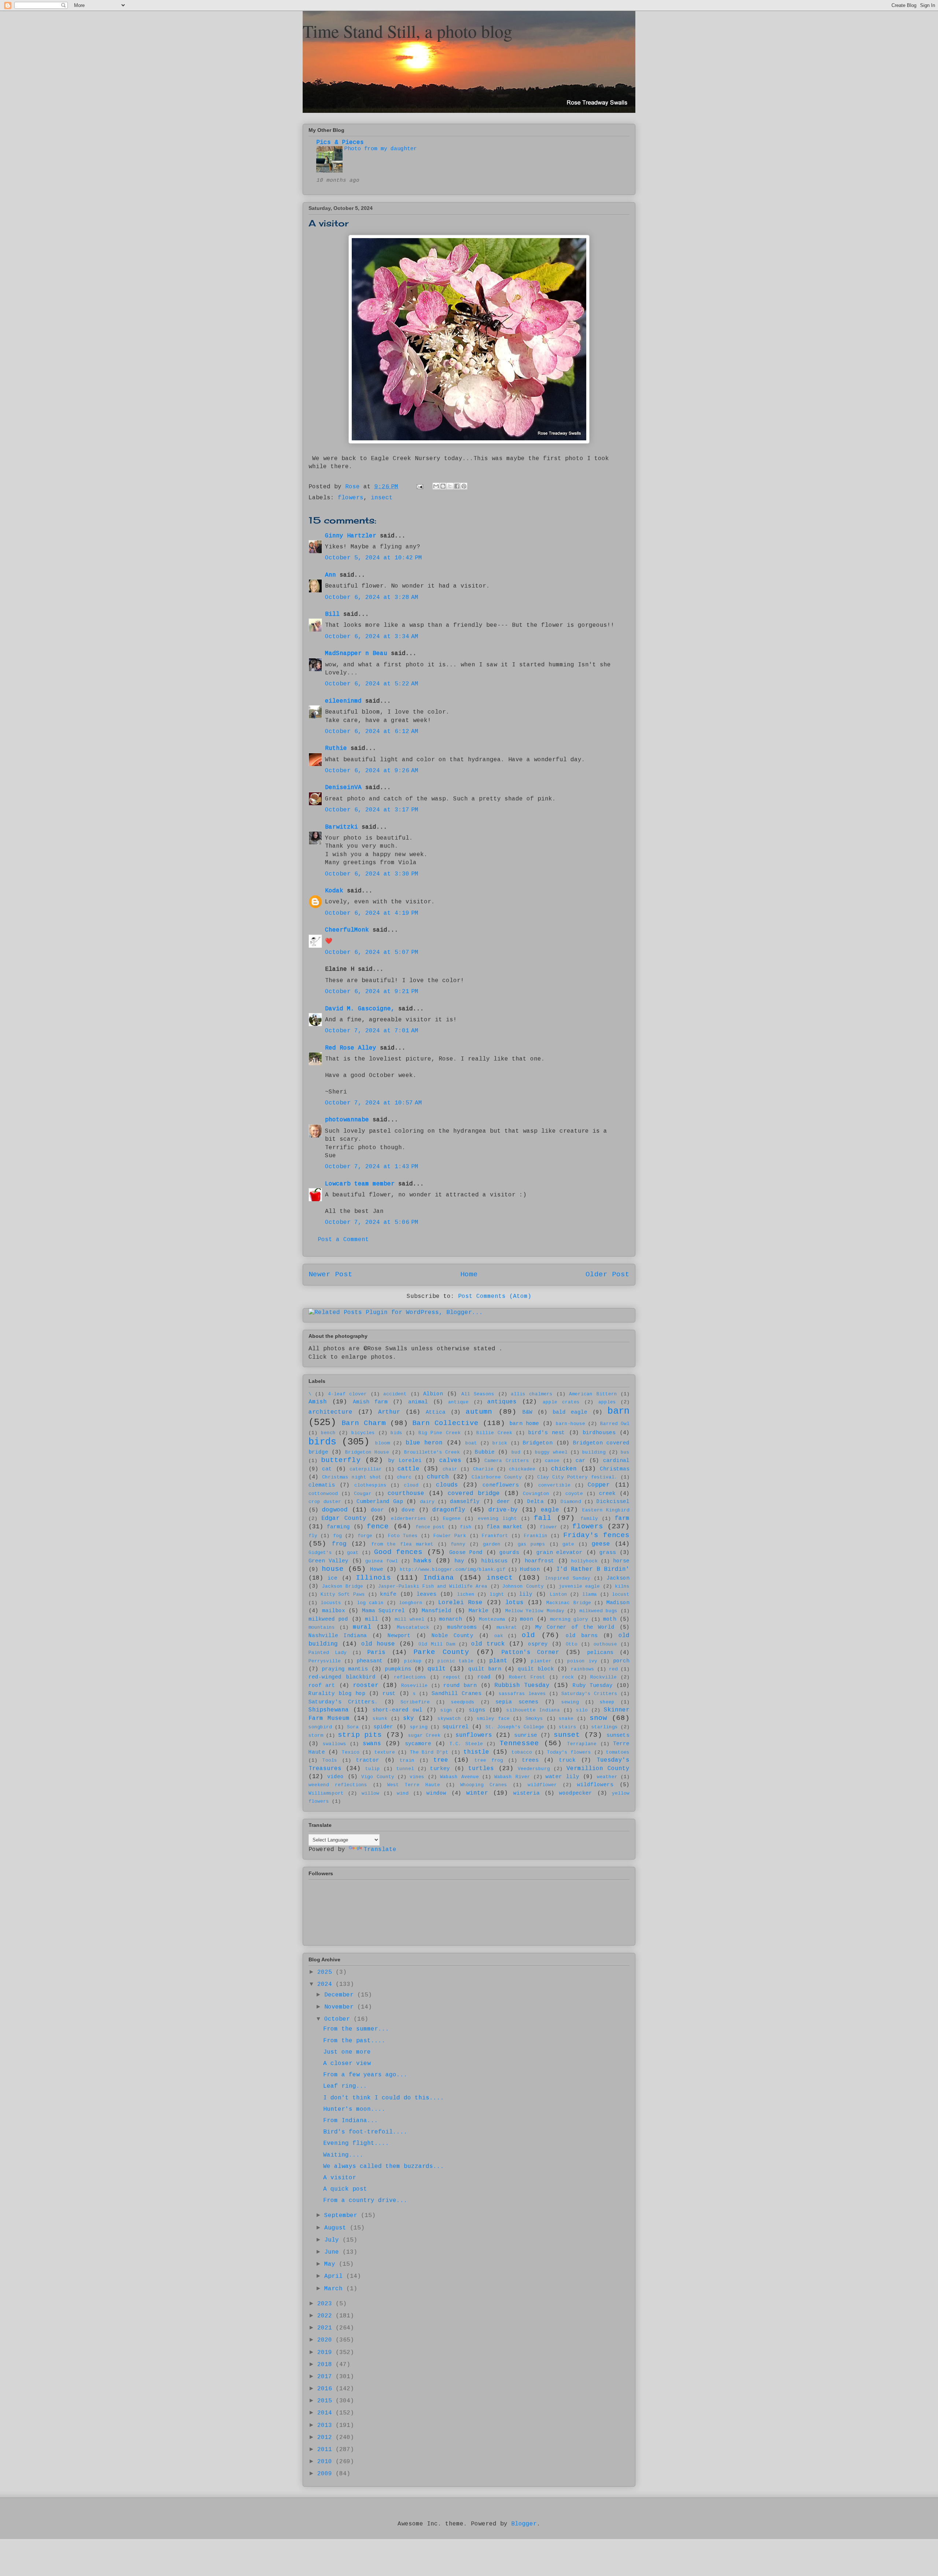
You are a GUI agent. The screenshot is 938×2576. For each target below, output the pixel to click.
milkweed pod (328, 1619)
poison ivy (582, 1661)
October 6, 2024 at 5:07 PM (372, 952)
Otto (572, 1644)
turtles (481, 1769)
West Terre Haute (414, 1785)
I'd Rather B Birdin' (593, 1569)
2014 (326, 2413)
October (339, 2019)
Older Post (608, 1274)
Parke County (441, 1652)
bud (516, 1452)
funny (458, 1544)
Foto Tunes (403, 1536)
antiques (502, 1402)
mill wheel (409, 1619)
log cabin (370, 1603)
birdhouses (599, 1433)
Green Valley (328, 1561)
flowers (351, 498)
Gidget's (320, 1553)
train (407, 1760)
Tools (330, 1760)
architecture (330, 1412)
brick (500, 1443)
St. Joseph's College (515, 1727)
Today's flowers (569, 1752)
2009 (326, 2474)
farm (622, 1518)
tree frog (489, 1760)
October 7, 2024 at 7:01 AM (372, 1031)
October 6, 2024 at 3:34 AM (372, 637)
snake (566, 1719)
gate (568, 1544)
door (377, 1510)
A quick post (345, 2189)
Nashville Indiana (338, 1636)
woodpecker (576, 1793)
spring (419, 1727)
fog (337, 1536)
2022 (326, 2316)
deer (503, 1502)
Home (469, 1274)
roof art (322, 1685)
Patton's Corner (530, 1652)
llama (590, 1594)
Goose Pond (466, 1552)
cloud (411, 1485)
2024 (326, 1984)
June (333, 2252)
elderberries (409, 1519)
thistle (476, 1752)
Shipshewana (329, 1710)
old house (378, 1644)
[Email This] (436, 486)
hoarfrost (540, 1561)
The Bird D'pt (429, 1752)
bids (396, 1433)
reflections (410, 1677)
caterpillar (366, 1469)
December (341, 1995)
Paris (376, 1652)
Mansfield (437, 1611)
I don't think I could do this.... (384, 2098)
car (581, 1461)
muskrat (507, 1627)
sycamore (418, 1744)
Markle (479, 1611)
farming (338, 1527)
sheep (607, 1702)
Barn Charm (363, 1423)
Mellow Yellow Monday (535, 1611)
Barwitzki (341, 827)
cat (327, 1469)
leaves (426, 1594)
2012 (326, 2438)
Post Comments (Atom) (495, 1296)
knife (388, 1594)
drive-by (503, 1510)
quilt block (536, 1669)
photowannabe (347, 1120)
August (337, 2228)
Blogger (524, 2524)
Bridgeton (538, 1443)
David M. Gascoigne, (360, 1009)
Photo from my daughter (381, 149)
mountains (322, 1627)
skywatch (449, 1719)
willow (370, 1793)
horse (621, 1561)
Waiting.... (343, 2155)
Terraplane (582, 1744)
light (497, 1594)
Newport (399, 1636)
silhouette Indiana (533, 1710)
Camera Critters (507, 1461)
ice (333, 1578)
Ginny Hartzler (351, 536)
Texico (351, 1752)
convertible (554, 1485)
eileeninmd (343, 701)
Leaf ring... (345, 2086)
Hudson (530, 1569)
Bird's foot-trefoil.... (365, 2132)
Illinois (373, 1578)
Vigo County (378, 1777)
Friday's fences (596, 1535)
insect (382, 498)
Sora (353, 1727)
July (333, 2240)
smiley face (493, 1719)
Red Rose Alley (351, 1048)
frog (339, 1544)
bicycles (363, 1433)
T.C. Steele (466, 1744)
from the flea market (402, 1544)
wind (403, 1793)
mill (372, 1619)
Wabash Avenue (459, 1777)
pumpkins (398, 1669)
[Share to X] (450, 486)
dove (408, 1510)
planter (541, 1661)
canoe (552, 1461)
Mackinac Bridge (568, 1603)
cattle (409, 1469)
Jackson (618, 1578)
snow (598, 1718)
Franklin (536, 1536)
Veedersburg (534, 1769)
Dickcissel (613, 1502)
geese (601, 1544)
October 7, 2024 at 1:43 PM (372, 1167)
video (335, 1777)
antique (458, 1402)
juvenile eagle (579, 1586)
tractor (368, 1760)
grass (608, 1552)
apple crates (561, 1402)
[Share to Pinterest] (464, 486)
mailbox (334, 1611)
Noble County (453, 1636)
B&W (527, 1412)
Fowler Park (450, 1536)
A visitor (340, 2178)
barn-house (570, 1424)
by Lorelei (405, 1461)
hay (459, 1561)
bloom (383, 1443)
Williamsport (326, 1793)
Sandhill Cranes (457, 1694)
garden (492, 1544)
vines (417, 1777)
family (589, 1519)
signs (477, 1710)
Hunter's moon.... (354, 2109)
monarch (450, 1619)
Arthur (389, 1412)
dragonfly (449, 1510)
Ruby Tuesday (593, 1685)
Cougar (363, 1494)
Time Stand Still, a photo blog (407, 31)
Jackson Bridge (343, 1586)
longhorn (411, 1603)
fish (466, 1527)
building (594, 1452)
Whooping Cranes (484, 1785)
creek (607, 1494)
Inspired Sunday (568, 1578)
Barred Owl (615, 1424)
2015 (326, 2401)
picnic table (455, 1661)
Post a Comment (343, 1240)
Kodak (334, 891)
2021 (326, 2328)
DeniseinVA (343, 788)
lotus (514, 1603)
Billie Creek (494, 1433)
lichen (466, 1594)
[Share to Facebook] (457, 486)
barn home (524, 1424)
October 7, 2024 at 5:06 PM (372, 1222)
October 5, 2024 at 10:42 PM (374, 558)
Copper (599, 1485)
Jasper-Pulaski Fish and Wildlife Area (433, 1586)
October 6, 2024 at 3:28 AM (372, 597)
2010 (326, 2462)
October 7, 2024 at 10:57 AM (374, 1103)
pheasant (370, 1661)
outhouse (605, 1644)
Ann (330, 575)
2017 (326, 2377)
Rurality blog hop (337, 1694)
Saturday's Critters (589, 1694)
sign (446, 1710)
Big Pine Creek (440, 1433)
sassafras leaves (522, 1694)
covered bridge (474, 1494)
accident (395, 1394)
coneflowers (501, 1485)
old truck (488, 1644)
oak (499, 1636)
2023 (326, 2304)
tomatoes (618, 1752)
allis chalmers (532, 1394)
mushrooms (462, 1627)
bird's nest (546, 1433)
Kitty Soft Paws (343, 1594)
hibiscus (494, 1561)
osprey (538, 1644)
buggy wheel (551, 1452)
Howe (377, 1569)
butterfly (341, 1460)
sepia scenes (517, 1702)
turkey (440, 1769)
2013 (326, 2425)
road (484, 1677)
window (436, 1793)
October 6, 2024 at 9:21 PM (372, 992)
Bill (334, 614)
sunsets (618, 1735)
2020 (326, 2340)
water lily (562, 1777)
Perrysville (325, 1661)
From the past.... (354, 2041)
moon (527, 1619)
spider (383, 1727)
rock (568, 1677)
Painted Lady (328, 1653)
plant (498, 1661)
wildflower (542, 1785)
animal (418, 1402)
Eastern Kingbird (606, 1510)
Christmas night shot (352, 1477)
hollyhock (584, 1561)
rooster (366, 1685)
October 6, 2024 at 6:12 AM (372, 732)
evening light (497, 1519)
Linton (558, 1594)
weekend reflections (338, 1785)
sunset (567, 1735)
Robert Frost (527, 1677)
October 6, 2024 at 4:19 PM (372, 913)
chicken (564, 1469)
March (335, 2289)
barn (618, 1411)
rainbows (583, 1669)
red (613, 1669)
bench (328, 1433)
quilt (437, 1669)
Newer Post (330, 1274)
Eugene (452, 1519)
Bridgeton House (367, 1452)
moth (610, 1619)
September (343, 2216)
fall (543, 1518)
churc (404, 1477)
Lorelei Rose (460, 1603)
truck (567, 1760)
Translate (380, 1850)
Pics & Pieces (340, 143)
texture (385, 1752)
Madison (618, 1603)
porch (621, 1661)
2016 (326, 2389)
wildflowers (595, 1785)
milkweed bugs (599, 1611)
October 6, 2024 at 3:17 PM (372, 810)
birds (322, 1442)
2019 (326, 2353)
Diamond (571, 1502)
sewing (570, 1702)
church (438, 1477)
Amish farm (370, 1402)
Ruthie (336, 748)
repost (452, 1677)
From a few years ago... (365, 2075)
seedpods (463, 1702)
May (332, 2264)
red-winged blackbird (342, 1677)
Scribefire (415, 1702)
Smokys (534, 1719)
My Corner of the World (575, 1627)
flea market (505, 1527)
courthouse (406, 1494)
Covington (536, 1494)
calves (450, 1461)
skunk (380, 1719)
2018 (326, 2365)
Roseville (414, 1686)
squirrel (455, 1727)
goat (353, 1553)
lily (526, 1594)
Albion (433, 1394)
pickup (413, 1661)
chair (450, 1469)
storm (316, 1735)
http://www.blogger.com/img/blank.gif (453, 1570)
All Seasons (478, 1394)
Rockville (603, 1677)
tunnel (405, 1769)
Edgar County (344, 1518)
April (335, 2276)
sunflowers (474, 1735)
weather (607, 1777)
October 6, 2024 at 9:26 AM (372, 771)
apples (607, 1402)
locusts (331, 1603)
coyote (574, 1494)
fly (313, 1536)
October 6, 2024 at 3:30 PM (372, 874)
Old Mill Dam (437, 1644)
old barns (582, 1636)
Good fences (398, 1552)
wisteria (527, 1793)
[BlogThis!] (443, 486)
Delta (536, 1502)
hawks (422, 1561)
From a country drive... (365, 2201)
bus (625, 1452)
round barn (460, 1685)
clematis (322, 1485)
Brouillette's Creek (432, 1452)
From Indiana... (351, 2121)
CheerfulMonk (347, 930)
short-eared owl (397, 1710)
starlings (605, 1727)
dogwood (335, 1510)
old (528, 1635)
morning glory (569, 1619)
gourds (509, 1552)
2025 (326, 1972)
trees (530, 1760)
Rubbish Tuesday (522, 1685)
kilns (622, 1586)
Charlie (483, 1469)
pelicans (600, 1652)
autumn (479, 1412)
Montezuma (492, 1619)
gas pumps (532, 1544)
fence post (430, 1527)
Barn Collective (445, 1423)
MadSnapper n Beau (356, 654)
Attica (436, 1412)
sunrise (526, 1735)
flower (549, 1527)
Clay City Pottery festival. (577, 1477)
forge (365, 1536)
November (341, 2007)
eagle (550, 1510)
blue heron (424, 1443)
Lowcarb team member (360, 1184)
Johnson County (523, 1586)
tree (441, 1760)
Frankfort (495, 1536)
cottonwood (323, 1494)
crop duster (325, 1502)
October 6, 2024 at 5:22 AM (372, 684)
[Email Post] (420, 487)
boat (471, 1443)
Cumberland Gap (380, 1502)
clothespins (370, 1485)
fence (378, 1526)
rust (389, 1694)
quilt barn (485, 1669)
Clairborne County (497, 1477)
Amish (318, 1402)
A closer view (347, 2064)
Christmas (615, 1469)
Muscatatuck (413, 1627)
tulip (373, 1769)
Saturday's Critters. (343, 1702)
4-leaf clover (347, 1394)
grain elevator (560, 1552)
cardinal (616, 1461)
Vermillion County (598, 1769)
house (333, 1569)
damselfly (465, 1502)
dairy (427, 1502)
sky (409, 1718)
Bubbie (485, 1452)
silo (582, 1710)
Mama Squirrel (384, 1611)
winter (477, 1793)
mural (362, 1627)
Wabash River (512, 1777)
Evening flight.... (356, 2143)
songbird (320, 1727)
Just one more (347, 2052)
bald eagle (570, 1412)
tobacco (522, 1752)
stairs (568, 1727)
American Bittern (593, 1394)
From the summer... (356, 2029)
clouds (447, 1485)
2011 (326, 2450)
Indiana (439, 1578)
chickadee (522, 1469)
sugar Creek (424, 1735)
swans (372, 1744)
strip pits (360, 1735)
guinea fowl (382, 1561)
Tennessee (519, 1743)
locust (621, 1594)
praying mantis (345, 1669)
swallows (335, 1744)
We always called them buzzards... (384, 2166)
